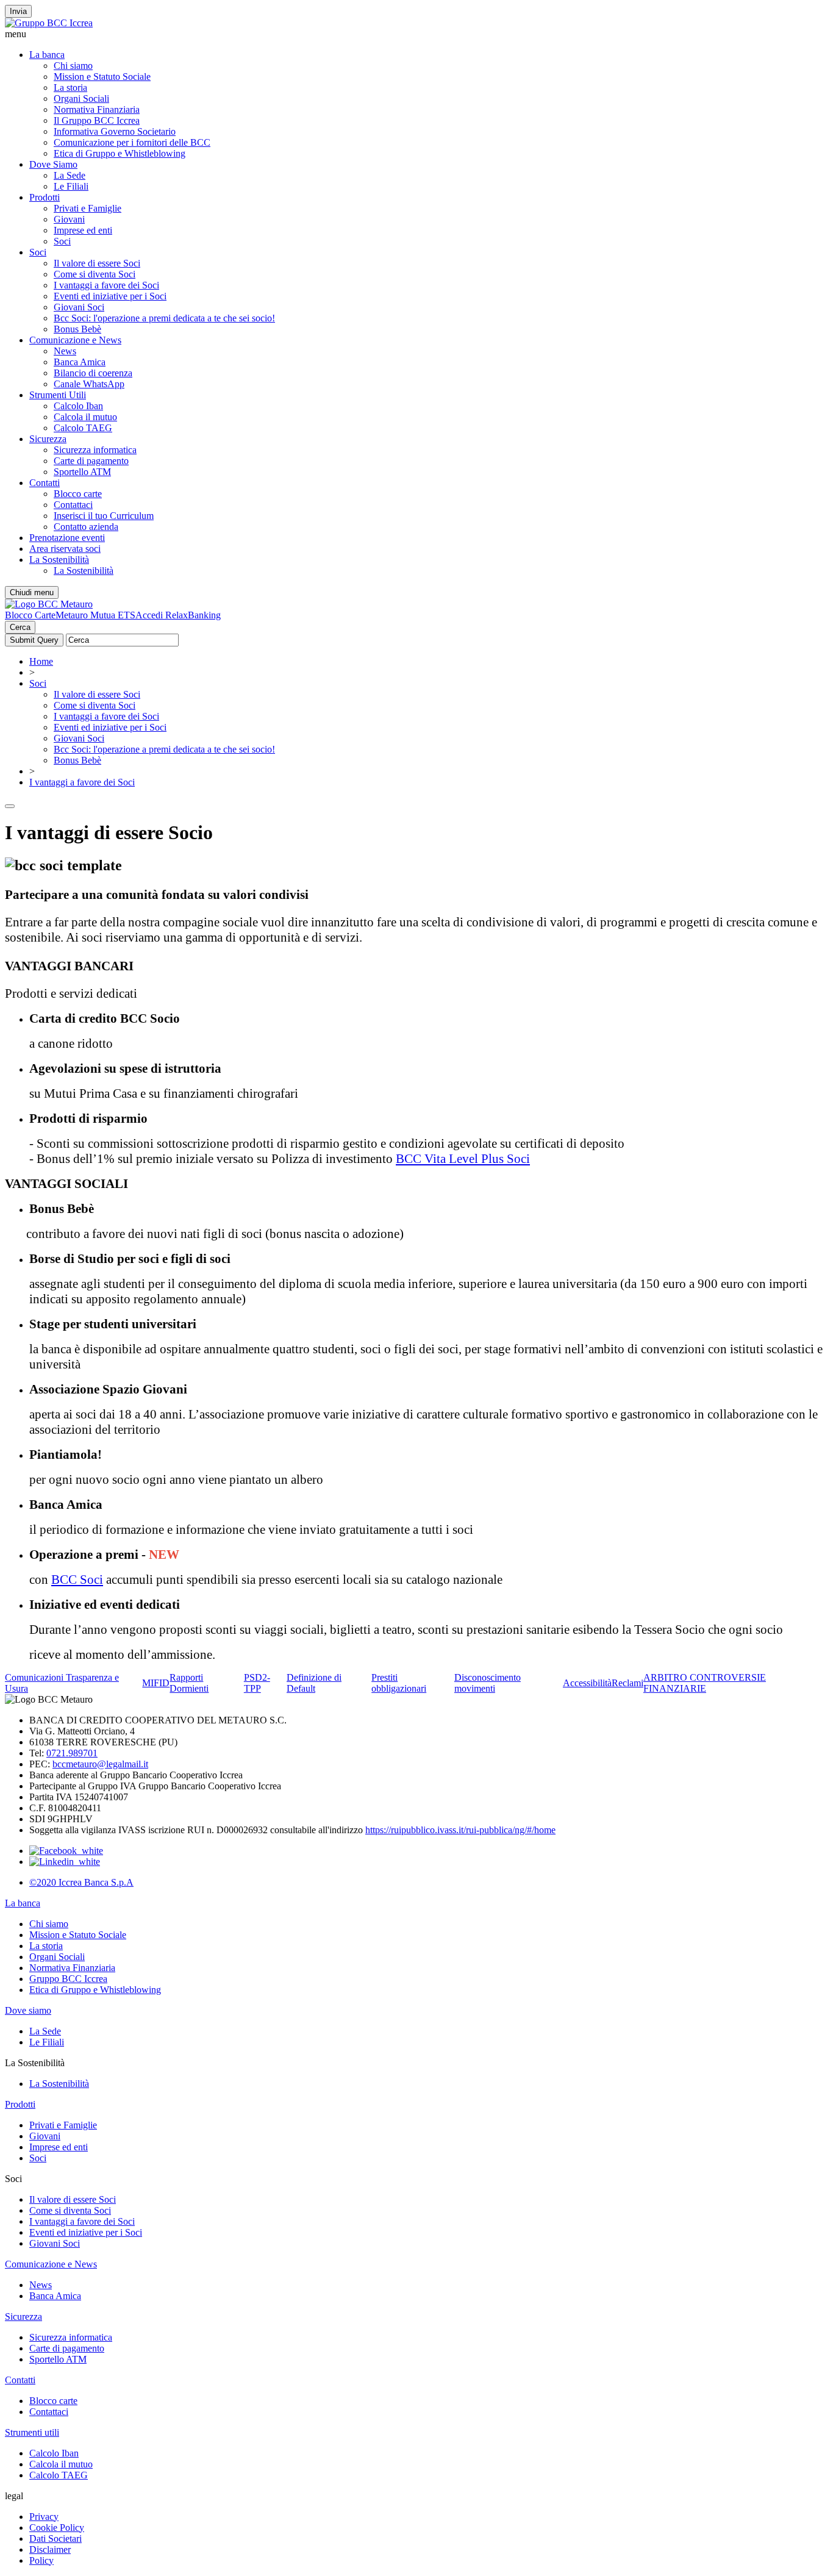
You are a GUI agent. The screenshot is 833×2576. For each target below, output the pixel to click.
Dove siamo (28, 2010)
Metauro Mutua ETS (95, 615)
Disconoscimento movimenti (488, 1683)
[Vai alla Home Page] (49, 604)
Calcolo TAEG (83, 428)
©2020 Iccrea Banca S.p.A (81, 1882)
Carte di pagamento (91, 461)
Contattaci (73, 505)
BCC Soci (77, 1580)
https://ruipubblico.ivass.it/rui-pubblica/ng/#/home (460, 1830)
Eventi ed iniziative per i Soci (110, 296)
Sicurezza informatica (95, 450)
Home (41, 661)
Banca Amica (80, 362)
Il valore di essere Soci (97, 263)
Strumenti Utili (58, 395)
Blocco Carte (30, 615)
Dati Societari (55, 2538)
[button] (416, 34)
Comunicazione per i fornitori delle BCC (132, 142)
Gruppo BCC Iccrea (68, 1979)
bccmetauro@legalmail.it (100, 1764)
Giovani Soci (79, 307)
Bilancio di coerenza (93, 373)
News (65, 351)
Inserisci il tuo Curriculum (104, 516)
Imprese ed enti (83, 230)
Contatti (45, 483)
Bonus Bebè (77, 329)
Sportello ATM (82, 472)
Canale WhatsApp (89, 384)
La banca (47, 55)
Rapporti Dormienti (189, 1683)
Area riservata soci (65, 549)
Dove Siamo (53, 164)
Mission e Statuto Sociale (102, 77)
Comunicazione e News (75, 340)
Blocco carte (78, 494)
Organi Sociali (81, 98)
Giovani (69, 219)
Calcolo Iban (78, 406)
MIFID (156, 1683)
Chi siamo (73, 66)
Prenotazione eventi (67, 538)
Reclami (627, 1683)
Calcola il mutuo (85, 417)
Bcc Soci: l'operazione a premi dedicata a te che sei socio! (164, 318)
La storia (70, 88)
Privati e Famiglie (88, 208)
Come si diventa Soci (95, 274)
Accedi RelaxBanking (178, 615)
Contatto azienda (86, 527)
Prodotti (45, 197)
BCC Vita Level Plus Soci (463, 1159)
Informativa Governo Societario (115, 131)
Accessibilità (587, 1683)
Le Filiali (71, 186)
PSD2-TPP (257, 1683)
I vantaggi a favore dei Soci (106, 285)
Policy (41, 2560)
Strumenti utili (32, 2432)
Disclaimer (50, 2549)
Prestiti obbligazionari (399, 1683)
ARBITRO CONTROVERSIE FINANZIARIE (705, 1683)
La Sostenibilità (59, 560)
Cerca (20, 627)
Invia (18, 11)
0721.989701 (72, 1753)
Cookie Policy (57, 2528)
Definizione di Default (314, 1683)
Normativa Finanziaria (97, 109)
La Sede (70, 175)
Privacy (44, 2517)
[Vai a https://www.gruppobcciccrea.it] (49, 23)
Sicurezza (48, 439)
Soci (62, 241)
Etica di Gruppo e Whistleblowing (120, 153)
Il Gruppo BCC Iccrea (97, 120)
